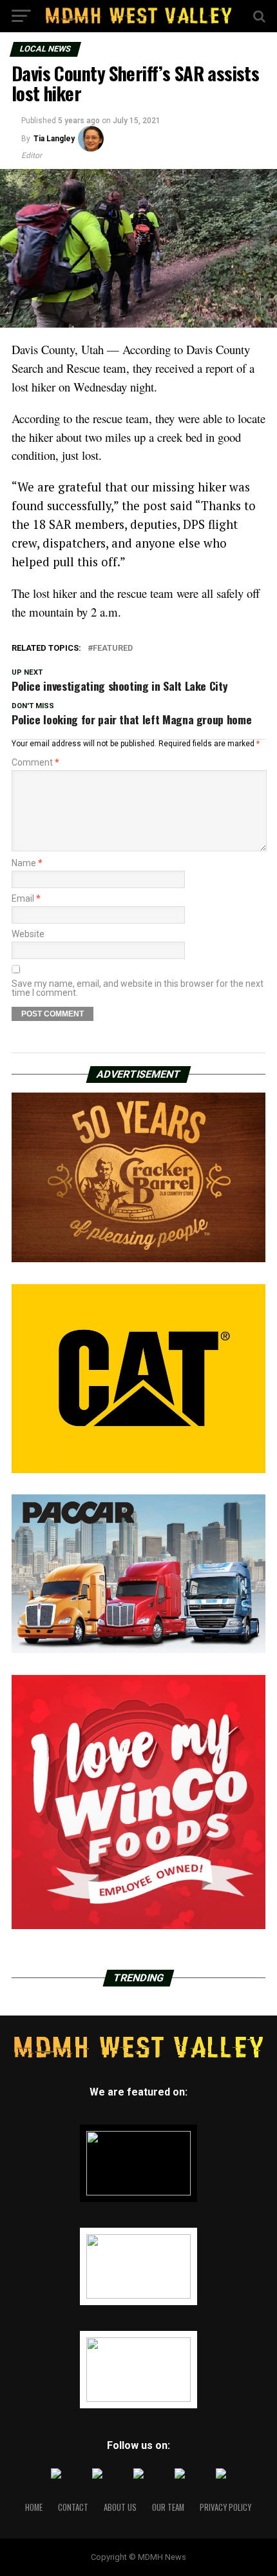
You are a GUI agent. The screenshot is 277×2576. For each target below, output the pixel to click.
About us (120, 2507)
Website (28, 934)
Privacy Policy (225, 2507)
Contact (73, 2507)
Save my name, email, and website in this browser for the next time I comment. (138, 988)
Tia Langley (54, 139)
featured (113, 649)
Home (34, 2507)
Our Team (168, 2507)
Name (27, 863)
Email (26, 898)
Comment (35, 762)
